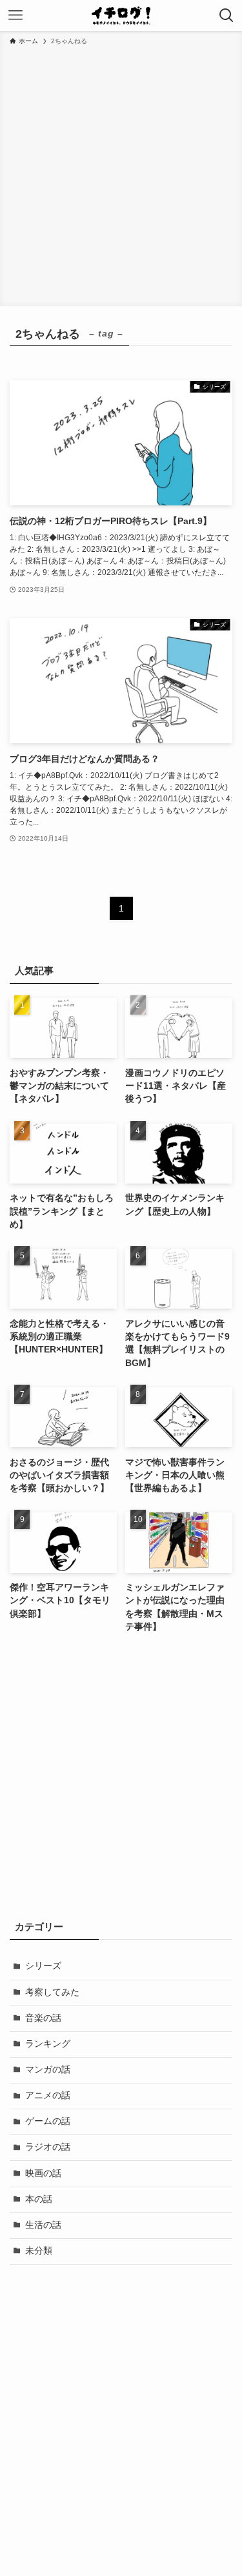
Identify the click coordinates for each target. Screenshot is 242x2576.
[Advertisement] (121, 174)
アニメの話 (48, 2095)
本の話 (39, 2199)
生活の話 (43, 2225)
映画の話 (43, 2173)
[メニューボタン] (15, 15)
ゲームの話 (48, 2121)
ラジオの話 (48, 2147)
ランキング (48, 2044)
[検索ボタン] (227, 15)
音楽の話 (43, 2018)
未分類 (39, 2251)
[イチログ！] (121, 15)
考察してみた (52, 1992)
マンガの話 (48, 2070)
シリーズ (43, 1966)
